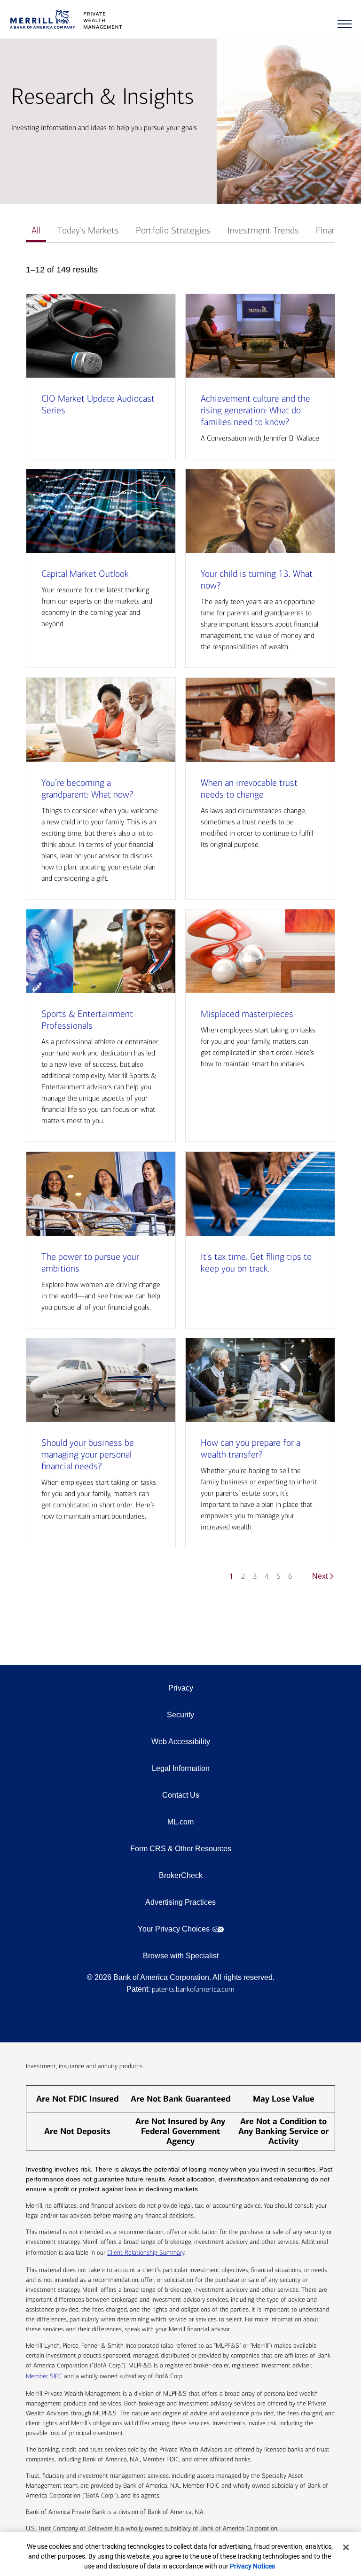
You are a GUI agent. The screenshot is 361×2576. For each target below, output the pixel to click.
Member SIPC (44, 2376)
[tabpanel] (180, 927)
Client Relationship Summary (146, 2253)
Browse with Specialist (181, 1956)
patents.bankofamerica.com (193, 1989)
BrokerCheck (181, 1875)
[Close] (346, 2547)
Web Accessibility (181, 1742)
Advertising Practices (180, 1902)
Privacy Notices (252, 2566)
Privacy (181, 1688)
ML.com (180, 1822)
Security (180, 1715)
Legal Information (181, 1768)
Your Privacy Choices (174, 1929)
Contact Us (181, 1795)
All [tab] (36, 230)
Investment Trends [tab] (263, 230)
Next (320, 1576)
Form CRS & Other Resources (181, 1849)
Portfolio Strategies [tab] (173, 230)
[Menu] (345, 24)
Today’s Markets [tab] (88, 230)
